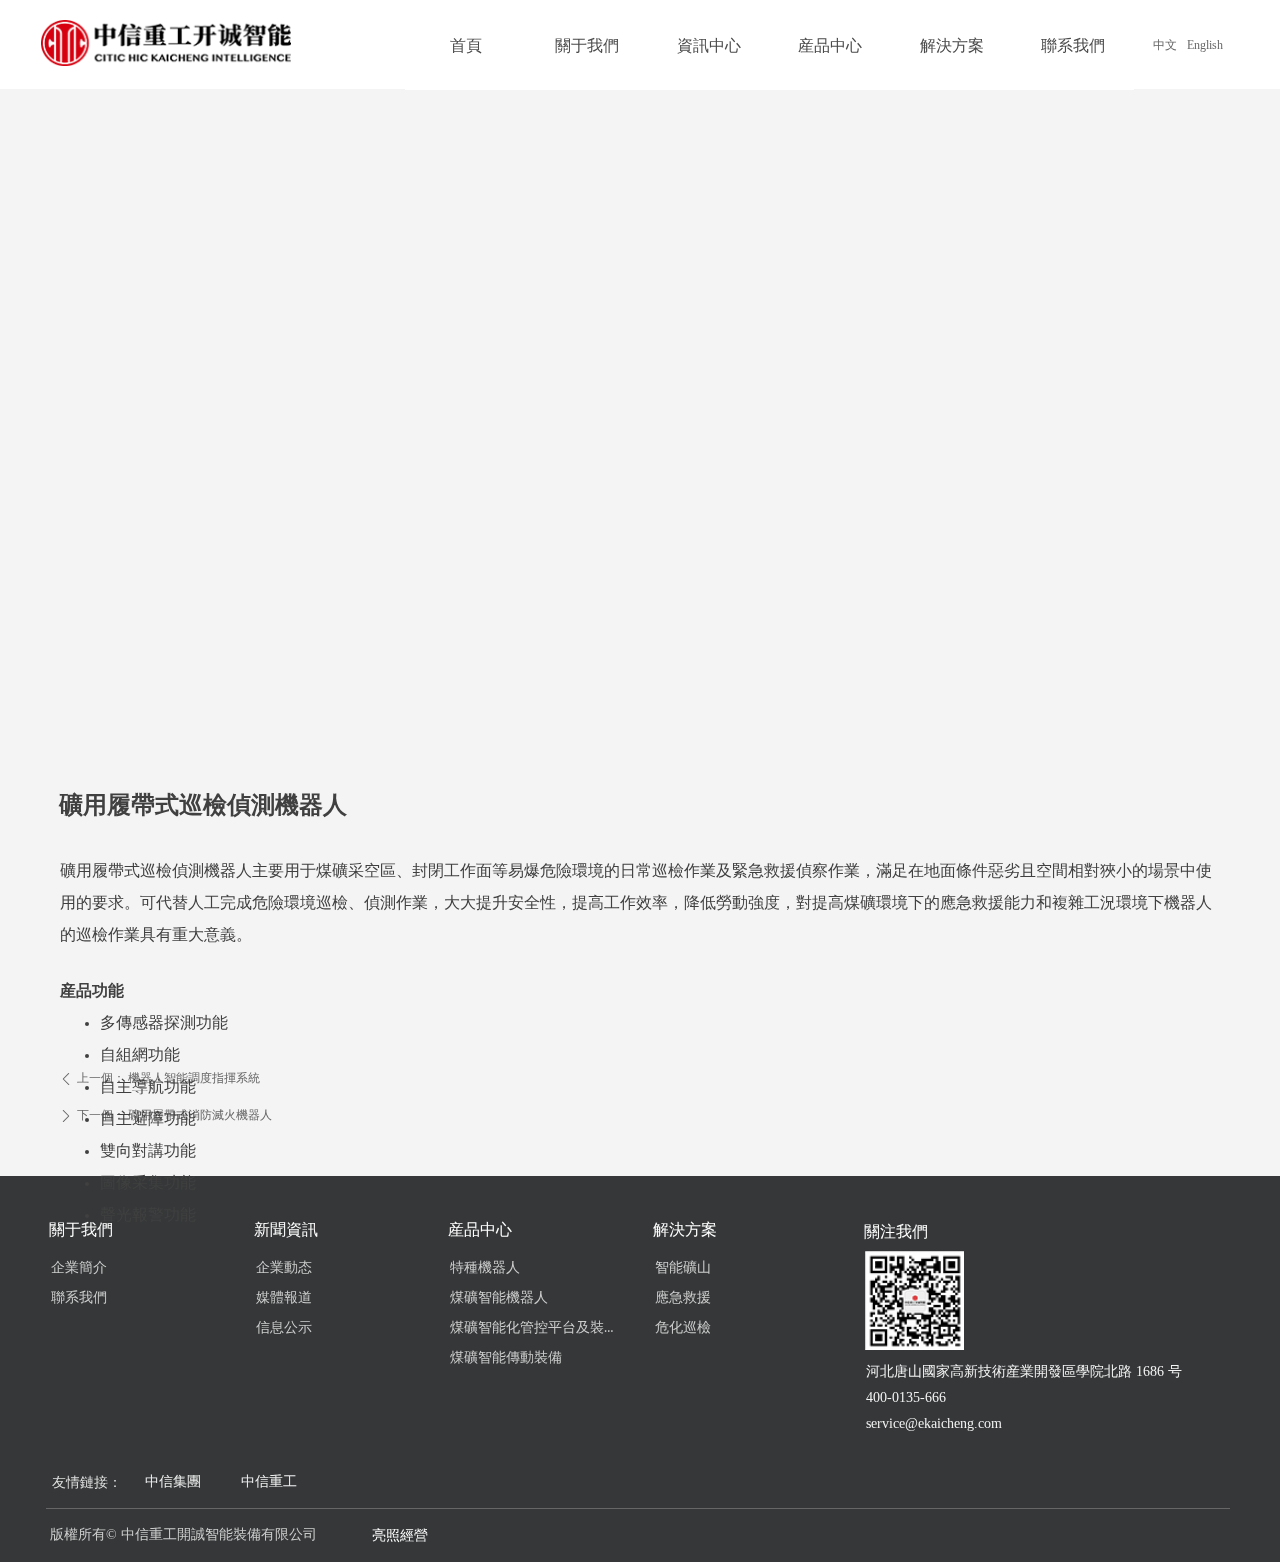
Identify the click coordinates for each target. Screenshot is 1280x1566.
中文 (1165, 45)
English (1205, 45)
